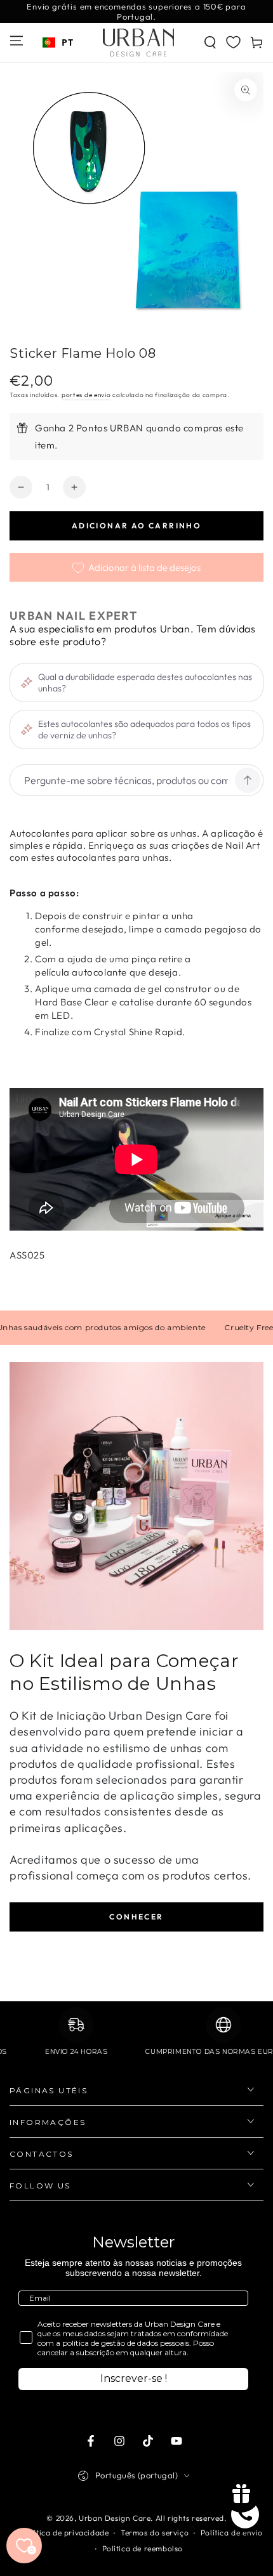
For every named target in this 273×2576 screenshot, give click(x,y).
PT (67, 42)
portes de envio (86, 395)
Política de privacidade (66, 2533)
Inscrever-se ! (134, 2378)
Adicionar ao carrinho (136, 526)
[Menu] (17, 41)
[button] (210, 42)
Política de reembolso (143, 2548)
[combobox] (58, 42)
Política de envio (232, 2533)
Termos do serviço (155, 2533)
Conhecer (136, 1917)
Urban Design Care (115, 2518)
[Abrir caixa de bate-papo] (245, 2514)
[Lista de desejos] (233, 42)
